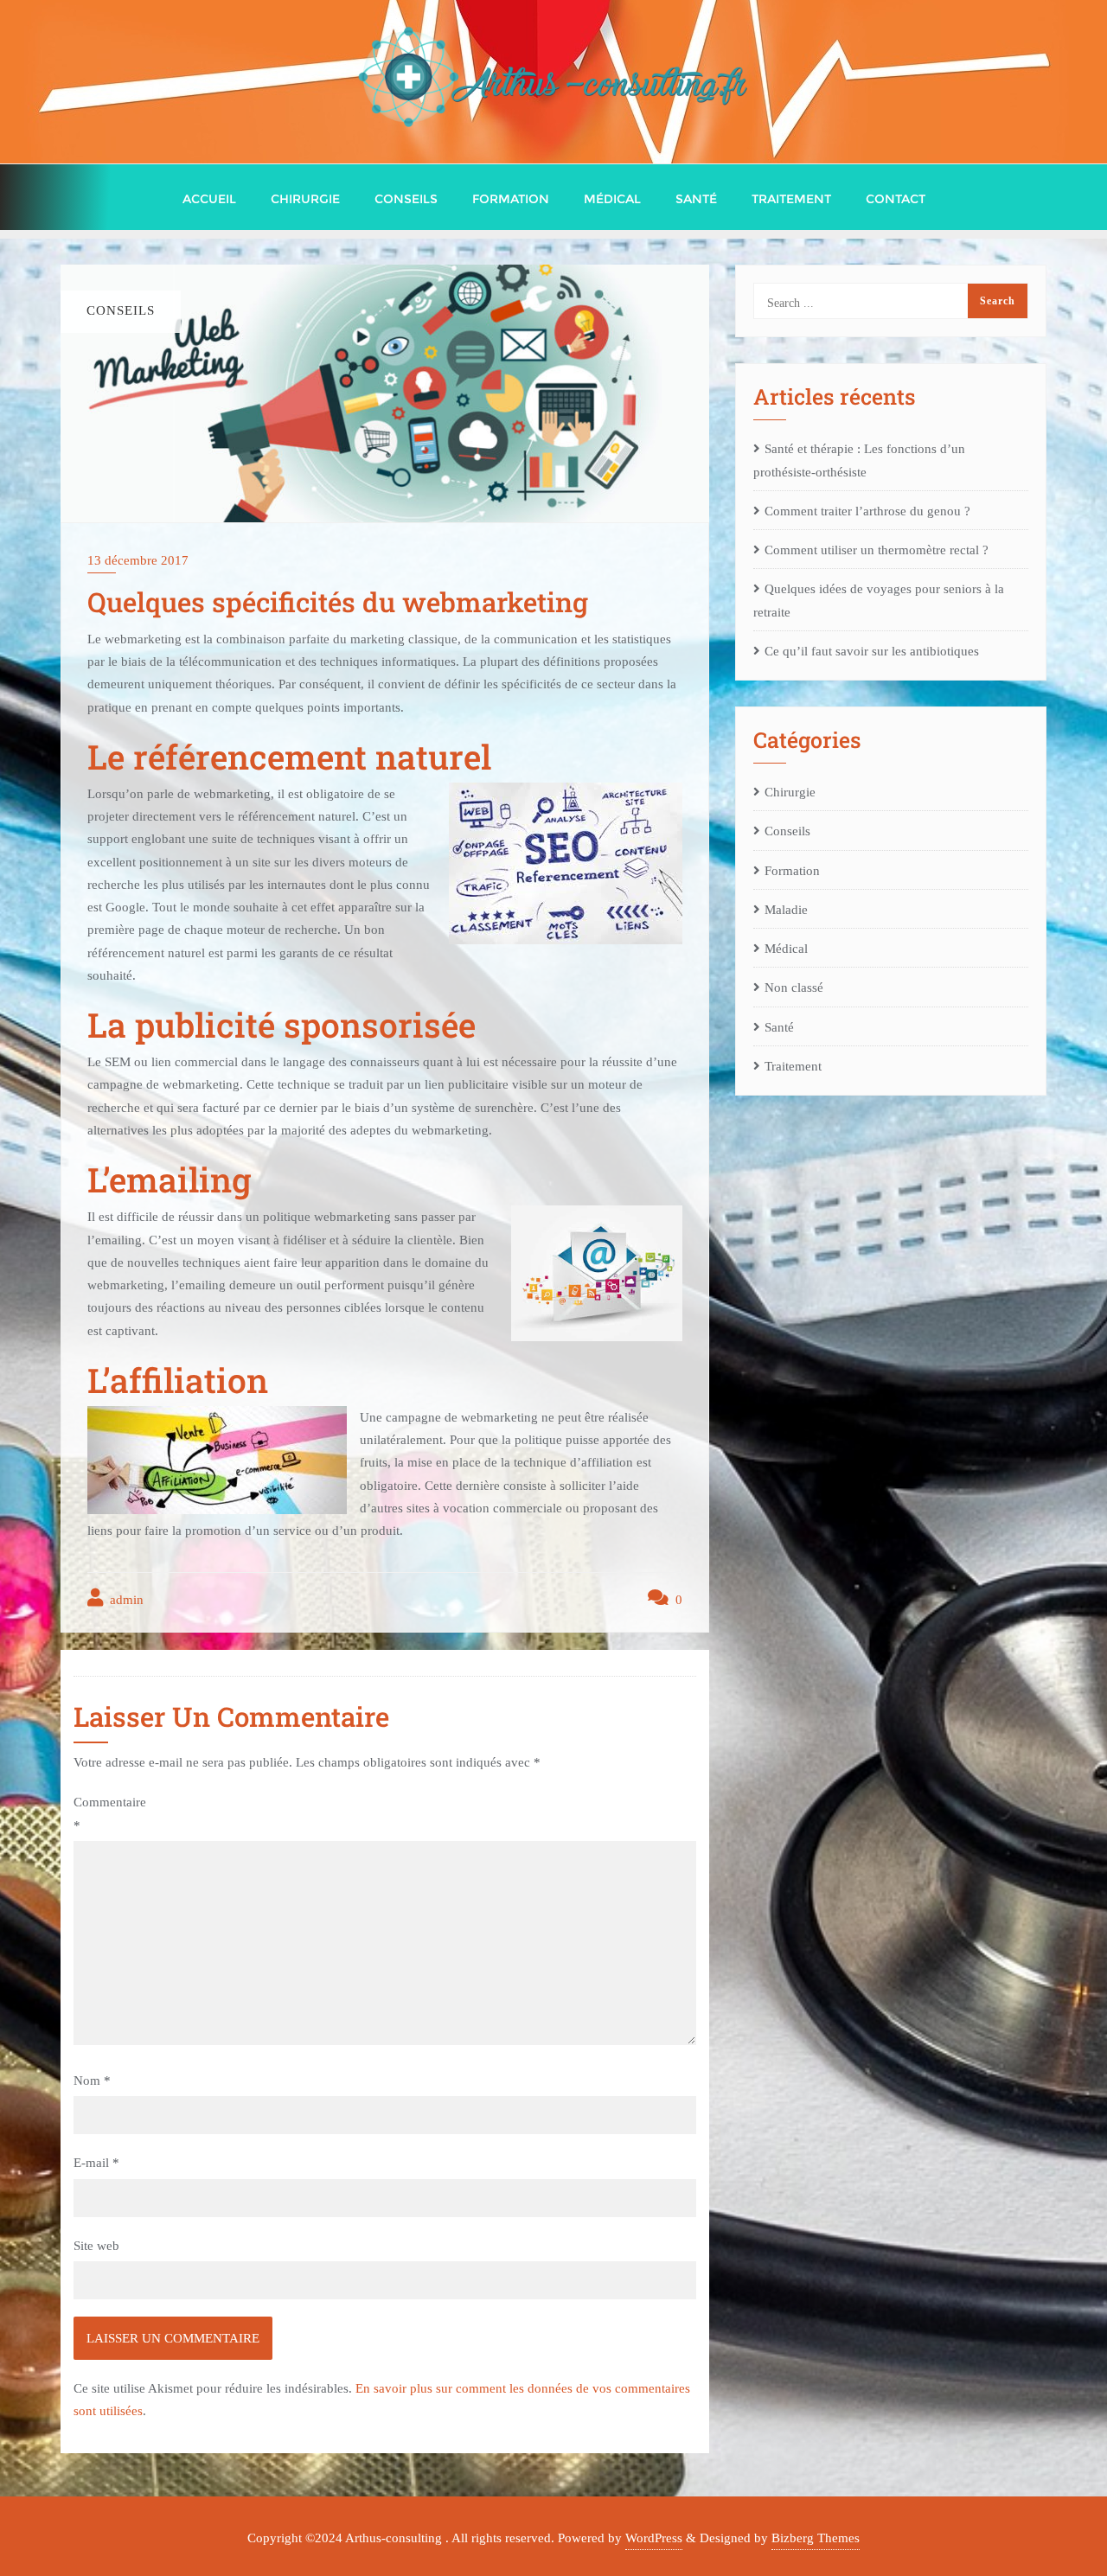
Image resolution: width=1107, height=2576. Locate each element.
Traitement (793, 1066)
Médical (786, 949)
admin (125, 1600)
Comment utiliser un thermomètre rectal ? (877, 550)
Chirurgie (790, 792)
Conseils (787, 831)
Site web (96, 2246)
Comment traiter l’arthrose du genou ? (867, 511)
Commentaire (110, 1813)
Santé (779, 1027)
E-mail (96, 2163)
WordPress (654, 2538)
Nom (92, 2081)
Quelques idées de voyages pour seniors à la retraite (879, 600)
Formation (792, 871)
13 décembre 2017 (138, 560)
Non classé (794, 988)
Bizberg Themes (816, 2538)
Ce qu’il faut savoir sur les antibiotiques (872, 651)
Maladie (786, 910)
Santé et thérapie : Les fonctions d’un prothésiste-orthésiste (859, 460)
